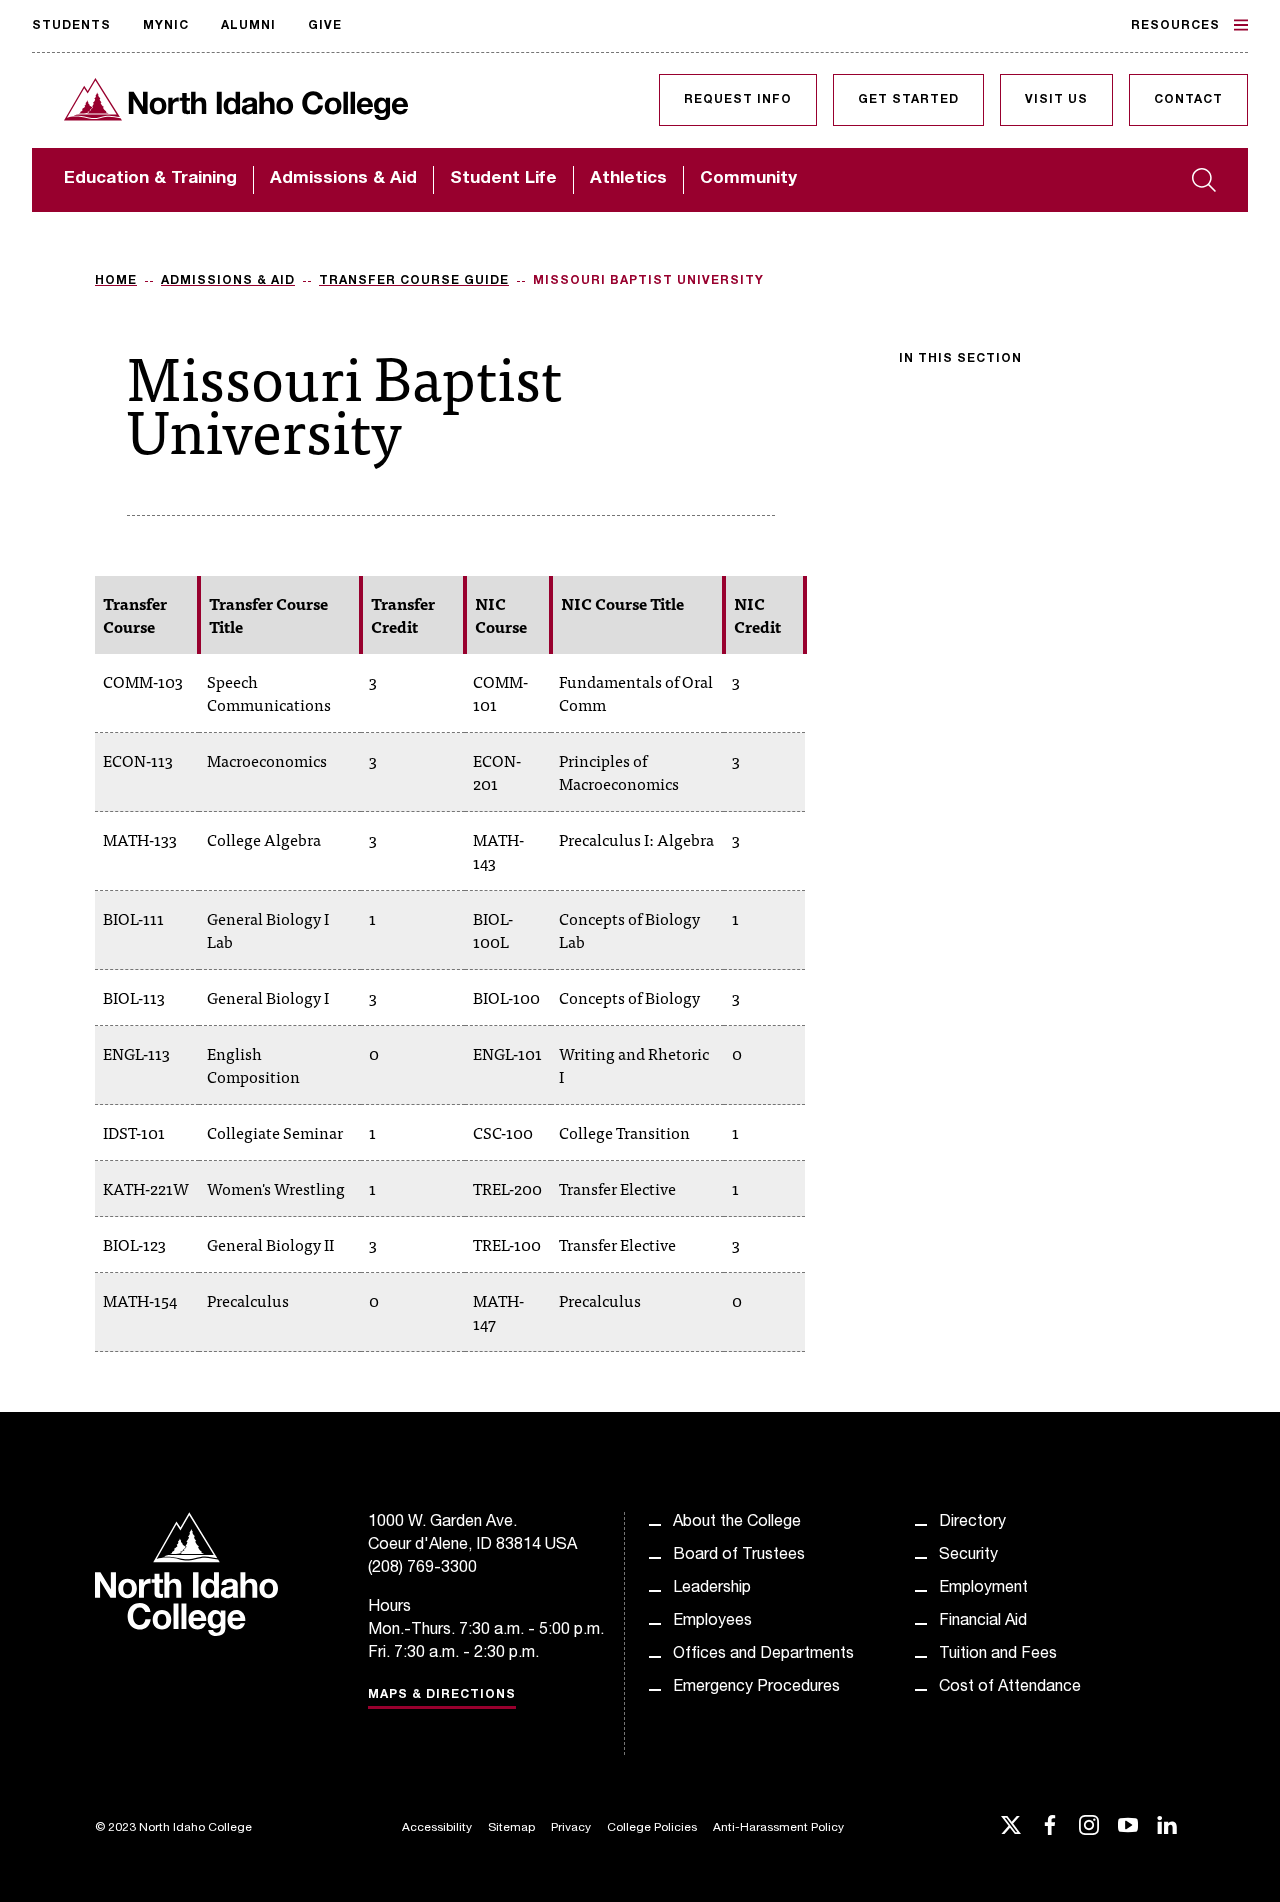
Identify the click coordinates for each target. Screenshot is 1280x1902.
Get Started (908, 100)
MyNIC (166, 26)
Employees (712, 1622)
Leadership (712, 1589)
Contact (1188, 100)
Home (116, 281)
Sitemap (511, 1828)
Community (748, 179)
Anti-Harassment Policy (778, 1828)
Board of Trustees (739, 1556)
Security (968, 1556)
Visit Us (1056, 100)
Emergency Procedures (756, 1688)
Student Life (503, 179)
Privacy (571, 1828)
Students (71, 26)
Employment (983, 1589)
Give (325, 26)
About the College (737, 1523)
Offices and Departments (763, 1655)
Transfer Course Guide (414, 281)
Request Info (738, 100)
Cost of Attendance (1010, 1688)
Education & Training (150, 179)
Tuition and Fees (998, 1655)
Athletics (628, 179)
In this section (960, 359)
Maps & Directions (442, 1695)
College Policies (652, 1828)
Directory (972, 1523)
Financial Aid (983, 1622)
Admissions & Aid (343, 179)
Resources (1175, 26)
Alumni (248, 26)
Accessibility (437, 1828)
